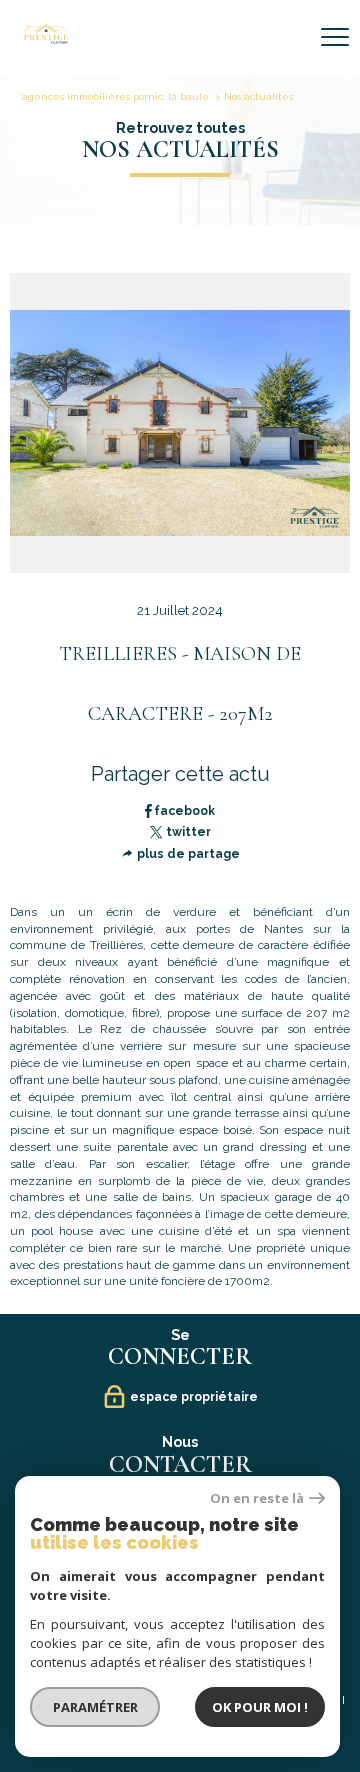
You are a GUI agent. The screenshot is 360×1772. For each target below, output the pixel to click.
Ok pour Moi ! (260, 1707)
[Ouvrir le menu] (335, 37)
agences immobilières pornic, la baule (115, 96)
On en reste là (257, 1498)
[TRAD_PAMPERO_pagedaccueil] (46, 40)
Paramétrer (95, 1707)
